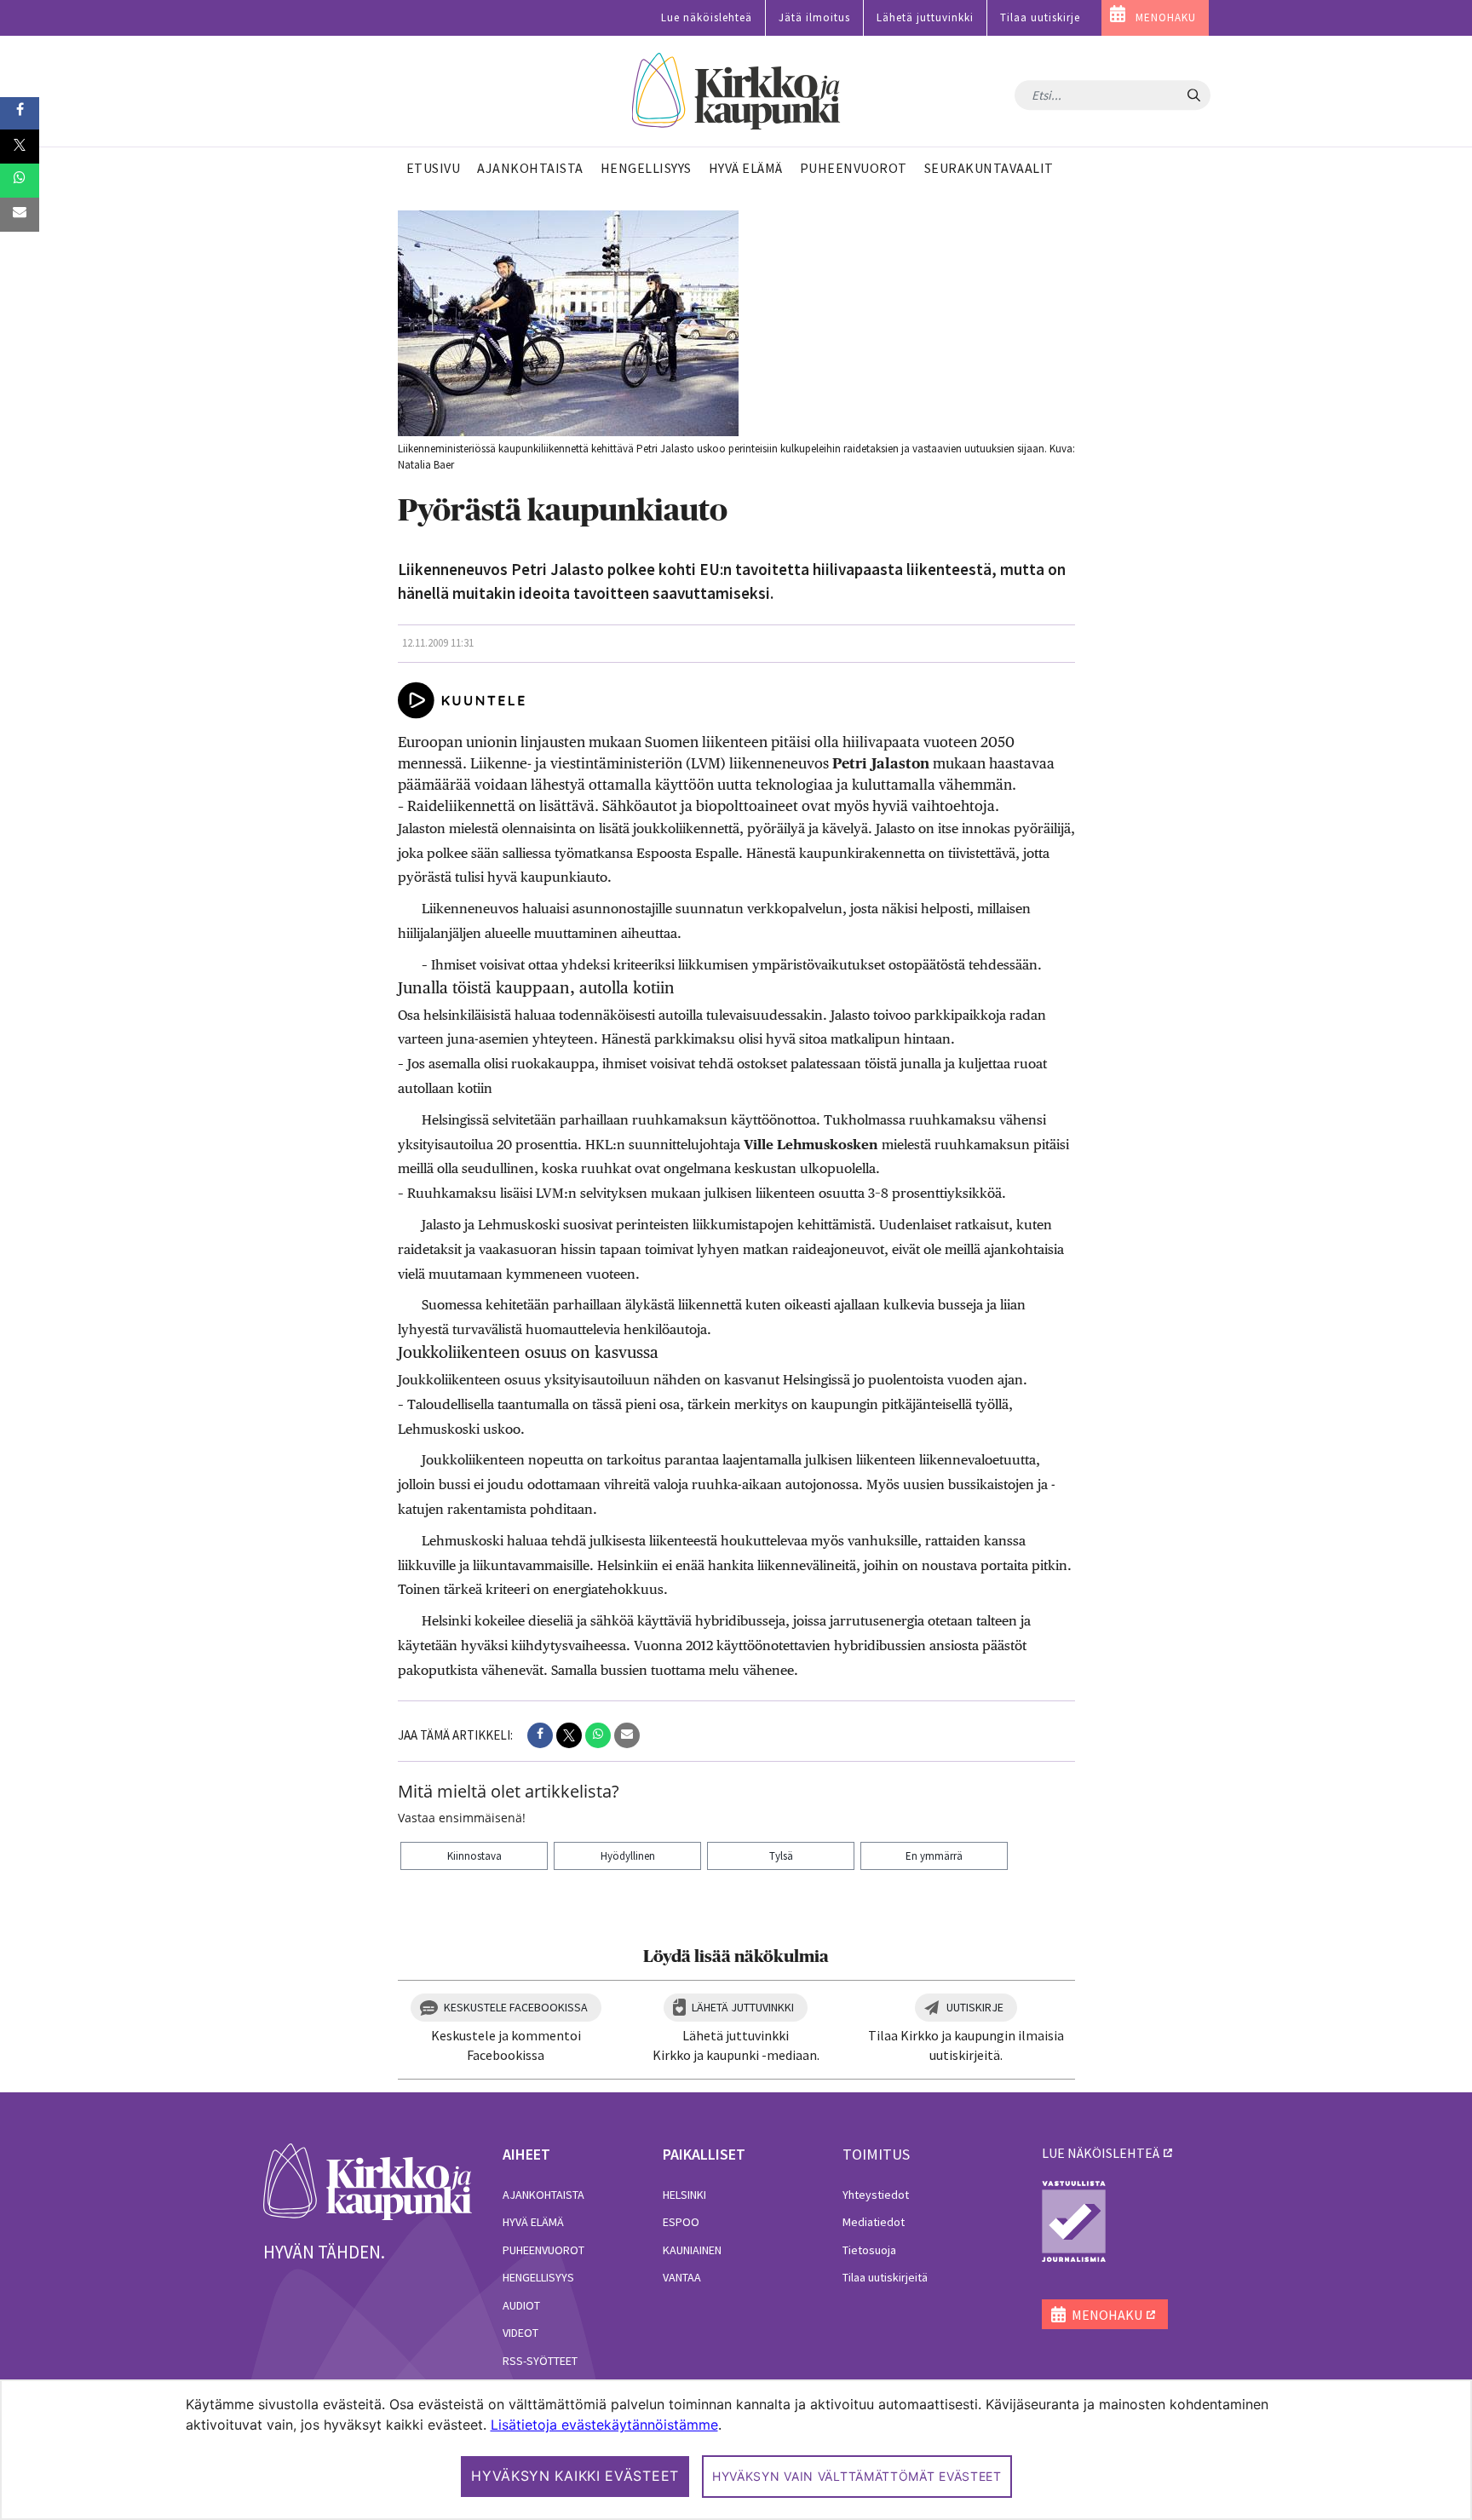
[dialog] (736, 2450)
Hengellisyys (538, 2277)
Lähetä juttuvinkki (925, 17)
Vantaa (682, 2277)
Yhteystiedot (876, 2195)
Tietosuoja (869, 2250)
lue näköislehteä (1101, 2153)
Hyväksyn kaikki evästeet (575, 2476)
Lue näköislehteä (707, 17)
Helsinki (684, 2195)
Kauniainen (692, 2250)
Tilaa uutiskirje (1040, 17)
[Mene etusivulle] (368, 2180)
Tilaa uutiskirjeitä (885, 2277)
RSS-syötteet (540, 2361)
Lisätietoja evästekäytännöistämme (604, 2425)
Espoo (681, 2222)
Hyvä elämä (533, 2222)
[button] (540, 1735)
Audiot (521, 2305)
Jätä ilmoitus (814, 17)
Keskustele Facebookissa (516, 2007)
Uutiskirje (975, 2007)
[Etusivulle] (736, 92)
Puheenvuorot (543, 2250)
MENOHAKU (1166, 17)
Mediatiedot (874, 2222)
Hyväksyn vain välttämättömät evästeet (857, 2476)
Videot (520, 2333)
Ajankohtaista (543, 2195)
